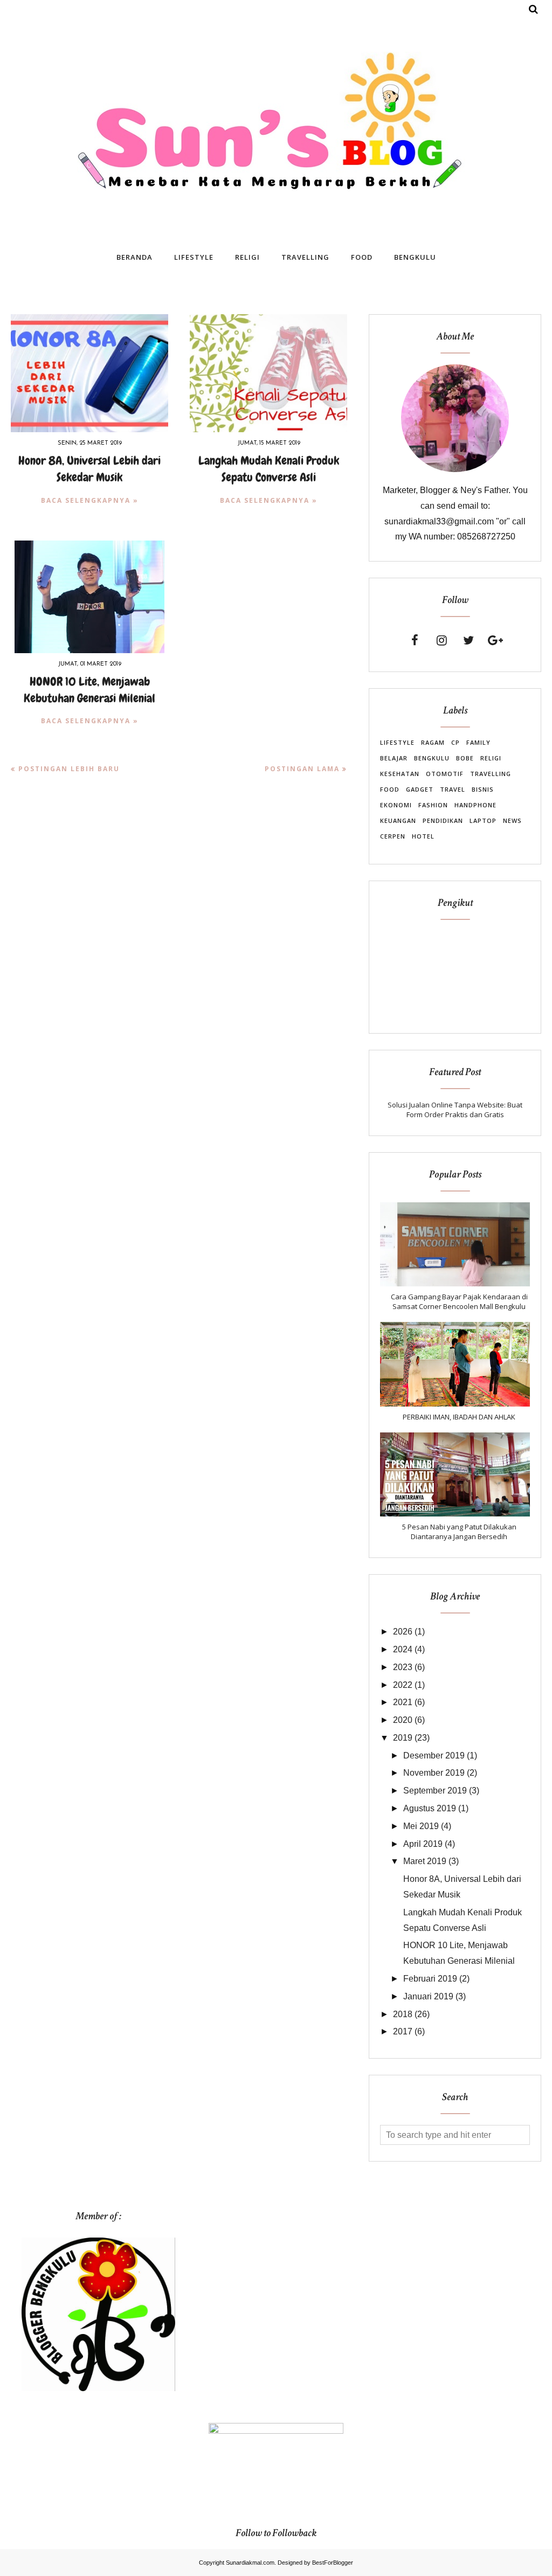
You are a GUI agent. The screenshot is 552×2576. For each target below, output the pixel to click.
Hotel (423, 836)
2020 (403, 1720)
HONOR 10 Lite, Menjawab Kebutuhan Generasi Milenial (89, 690)
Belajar (394, 758)
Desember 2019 (434, 1756)
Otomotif (445, 774)
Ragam (433, 742)
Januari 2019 (428, 1996)
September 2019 (435, 1791)
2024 (403, 1649)
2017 (403, 2031)
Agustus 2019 (430, 1808)
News (512, 820)
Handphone (475, 805)
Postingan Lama (302, 769)
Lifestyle (397, 742)
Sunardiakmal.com (250, 2563)
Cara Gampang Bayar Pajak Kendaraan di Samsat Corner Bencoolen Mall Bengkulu (459, 1301)
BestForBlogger (333, 2563)
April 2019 (423, 1844)
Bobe (465, 758)
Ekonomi (396, 805)
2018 (403, 2014)
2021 (403, 1702)
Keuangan (398, 820)
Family (478, 742)
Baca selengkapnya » (90, 500)
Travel (453, 789)
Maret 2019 (425, 1861)
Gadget (420, 789)
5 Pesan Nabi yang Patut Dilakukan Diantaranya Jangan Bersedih (459, 1532)
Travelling (491, 774)
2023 (403, 1667)
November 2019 (434, 1773)
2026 (403, 1632)
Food (390, 789)
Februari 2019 (430, 1979)
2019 (403, 1738)
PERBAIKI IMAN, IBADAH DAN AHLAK (459, 1417)
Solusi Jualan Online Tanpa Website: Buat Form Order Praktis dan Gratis (455, 1110)
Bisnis (483, 789)
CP (456, 742)
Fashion (433, 805)
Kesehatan (400, 774)
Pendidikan (443, 820)
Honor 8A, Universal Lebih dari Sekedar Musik (89, 469)
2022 (403, 1685)
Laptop (483, 820)
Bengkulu (432, 758)
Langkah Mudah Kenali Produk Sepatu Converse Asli (269, 469)
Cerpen (393, 836)
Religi (491, 758)
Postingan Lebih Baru (69, 769)
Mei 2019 (421, 1826)
